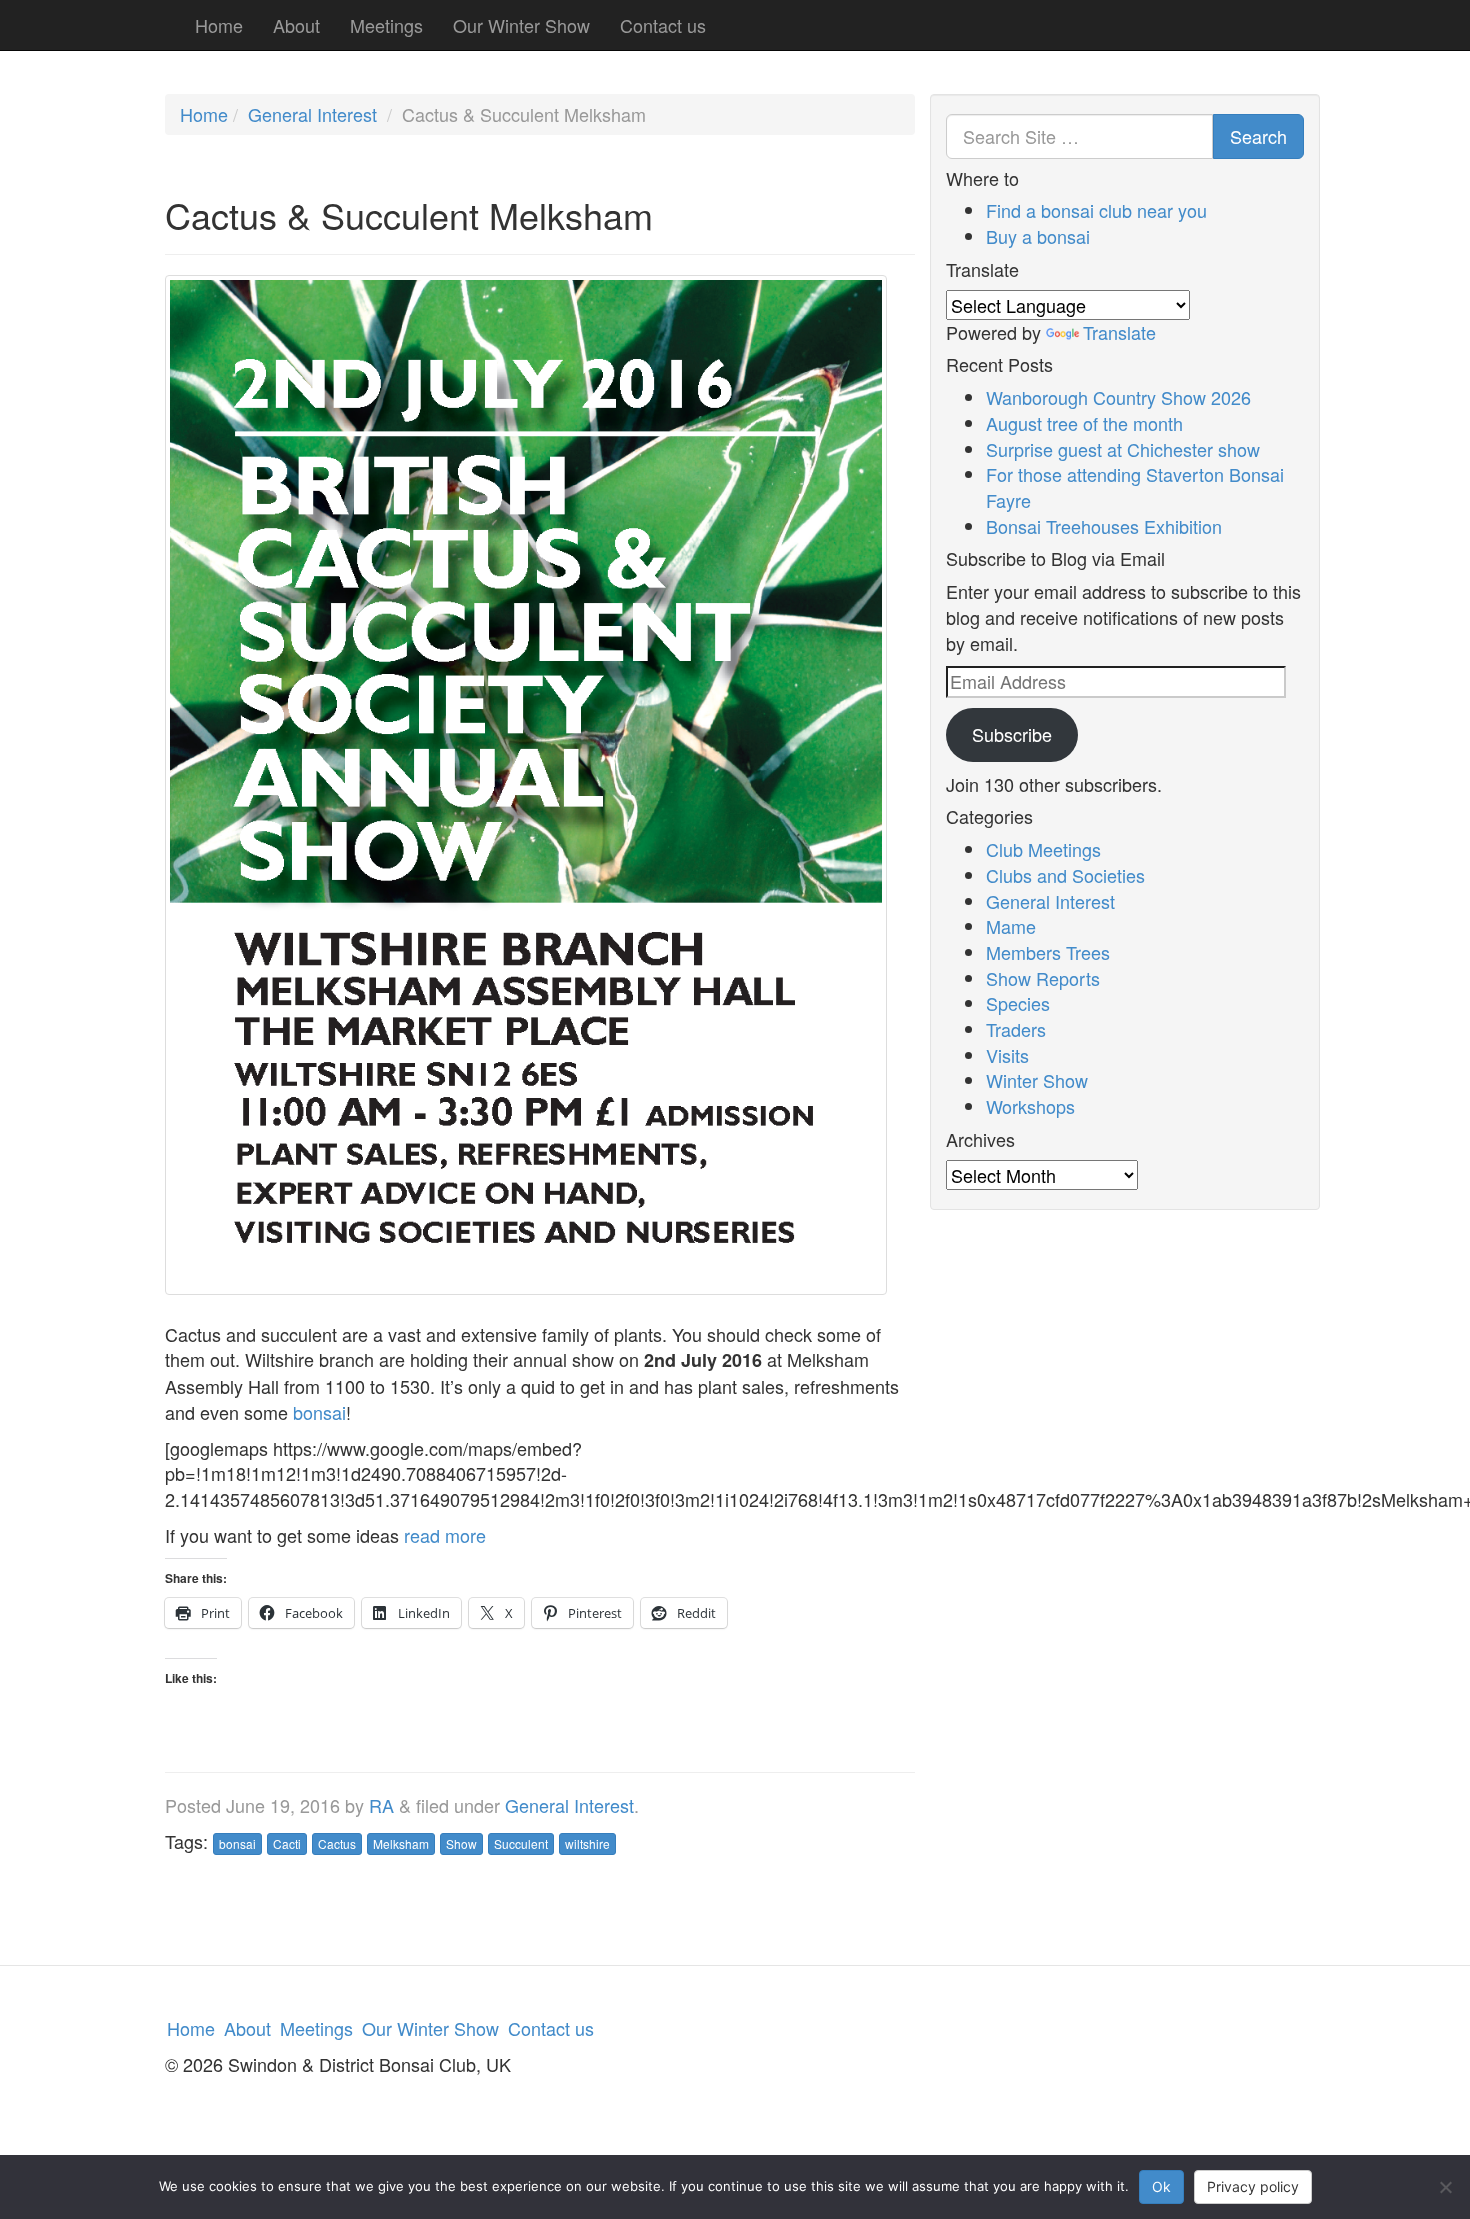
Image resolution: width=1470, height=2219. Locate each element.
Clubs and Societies (1065, 875)
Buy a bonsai (1038, 236)
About (296, 25)
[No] (1445, 2187)
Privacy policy (1253, 2186)
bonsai (319, 1412)
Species (1018, 1003)
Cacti (287, 1843)
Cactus (337, 1843)
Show (461, 1843)
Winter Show (1037, 1080)
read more (445, 1535)
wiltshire (587, 1843)
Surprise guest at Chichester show (1123, 449)
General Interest (312, 114)
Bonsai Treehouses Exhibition (1104, 526)
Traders (1016, 1029)
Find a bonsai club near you (1096, 210)
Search (1258, 136)
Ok (1161, 2186)
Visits (1007, 1055)
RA (381, 1805)
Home (219, 25)
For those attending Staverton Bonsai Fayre (1135, 487)
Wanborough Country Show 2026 (1118, 397)
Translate (1119, 332)
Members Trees (1048, 952)
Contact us (663, 25)
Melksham (401, 1843)
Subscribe (1012, 734)
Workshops (1030, 1106)
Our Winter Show (521, 25)
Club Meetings (1043, 849)
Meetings (386, 25)
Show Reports (1043, 978)
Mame (1011, 926)
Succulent (521, 1843)
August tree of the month (1084, 423)
